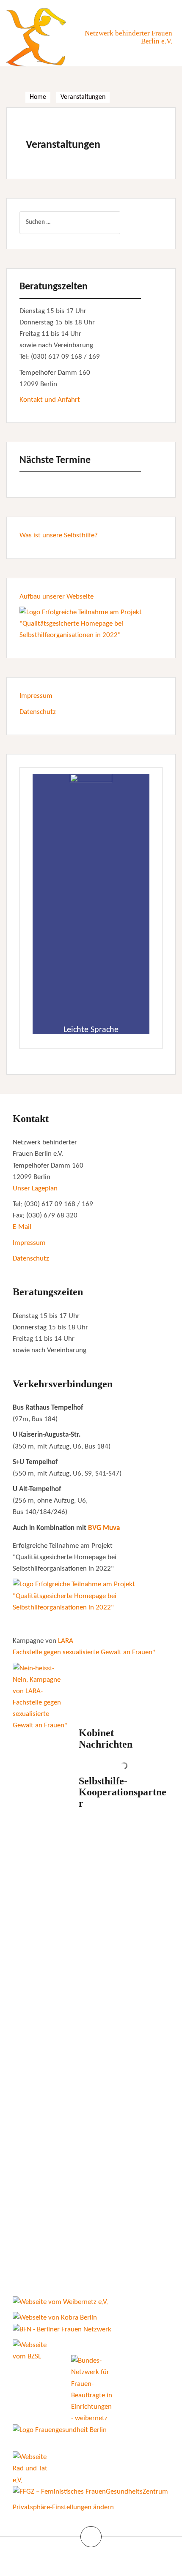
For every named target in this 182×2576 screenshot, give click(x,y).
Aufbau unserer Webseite (57, 597)
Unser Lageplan (35, 1189)
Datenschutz (38, 712)
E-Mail (22, 1227)
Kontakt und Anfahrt (50, 400)
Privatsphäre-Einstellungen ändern (63, 2507)
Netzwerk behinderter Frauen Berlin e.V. (128, 37)
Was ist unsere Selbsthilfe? (59, 535)
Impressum (36, 696)
